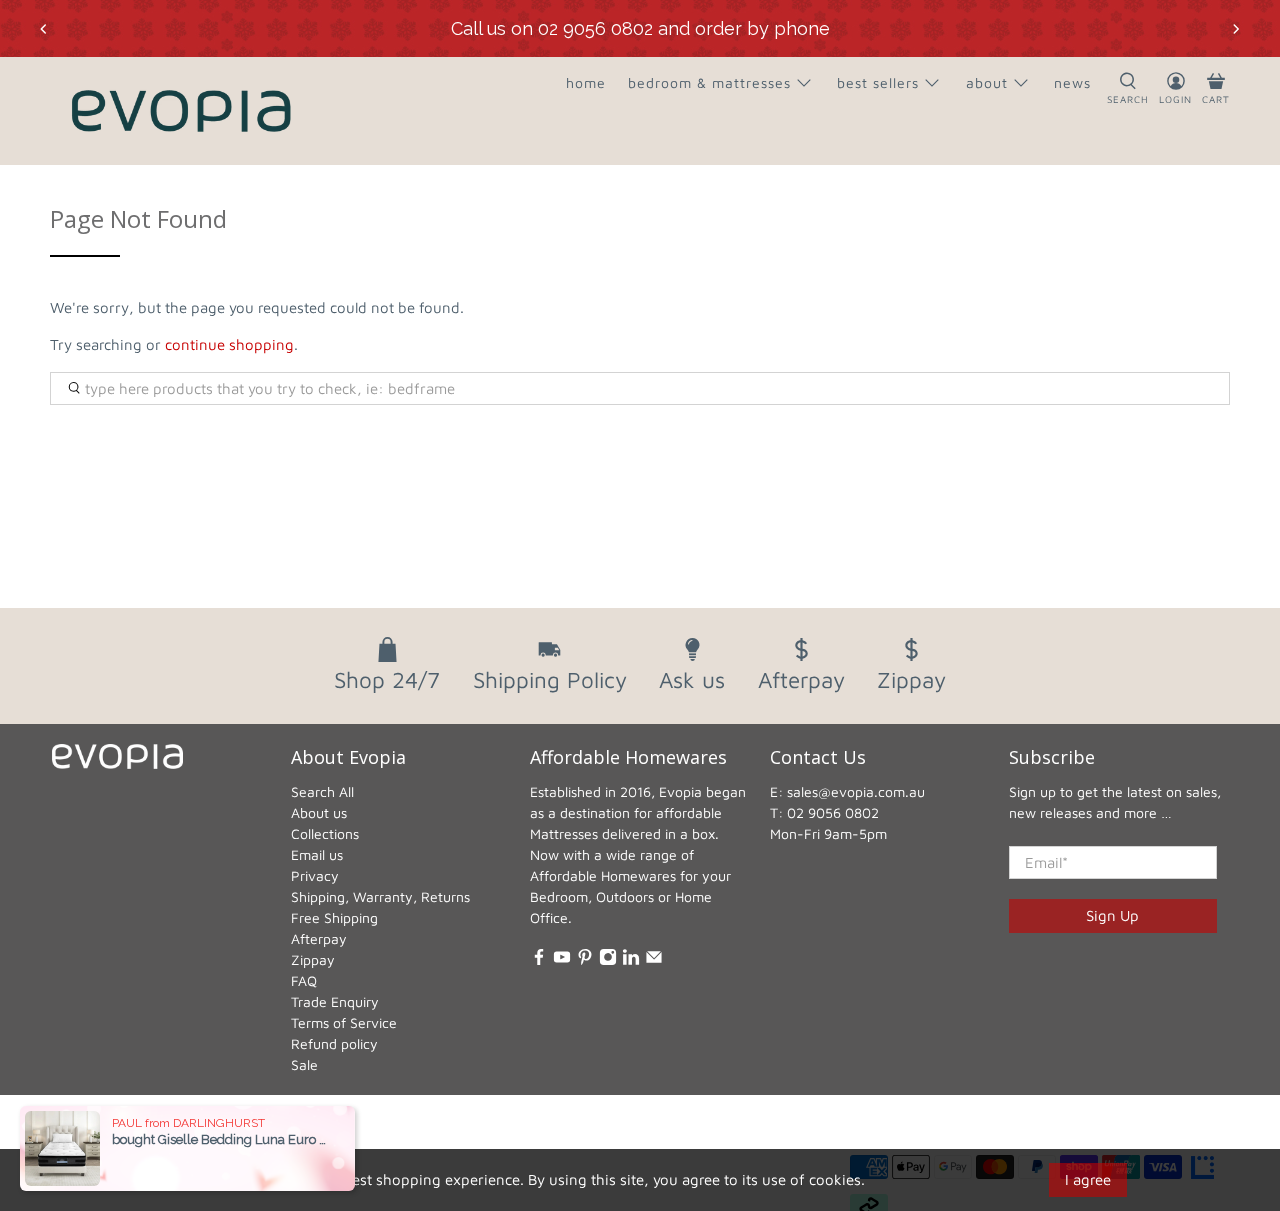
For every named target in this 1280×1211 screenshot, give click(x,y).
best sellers (878, 82)
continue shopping (229, 344)
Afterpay (319, 938)
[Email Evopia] (654, 960)
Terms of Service (344, 1022)
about (987, 82)
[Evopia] (181, 111)
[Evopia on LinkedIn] (631, 960)
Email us (317, 854)
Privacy (315, 875)
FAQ (304, 980)
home (586, 82)
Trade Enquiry (335, 1001)
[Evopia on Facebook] (539, 960)
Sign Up (1112, 915)
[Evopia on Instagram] (608, 960)
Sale (304, 1064)
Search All (322, 791)
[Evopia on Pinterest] (585, 960)
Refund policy (334, 1043)
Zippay (313, 959)
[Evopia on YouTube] (562, 960)
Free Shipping (334, 917)
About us (319, 812)
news (1072, 82)
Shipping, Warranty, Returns (380, 896)
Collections (325, 833)
